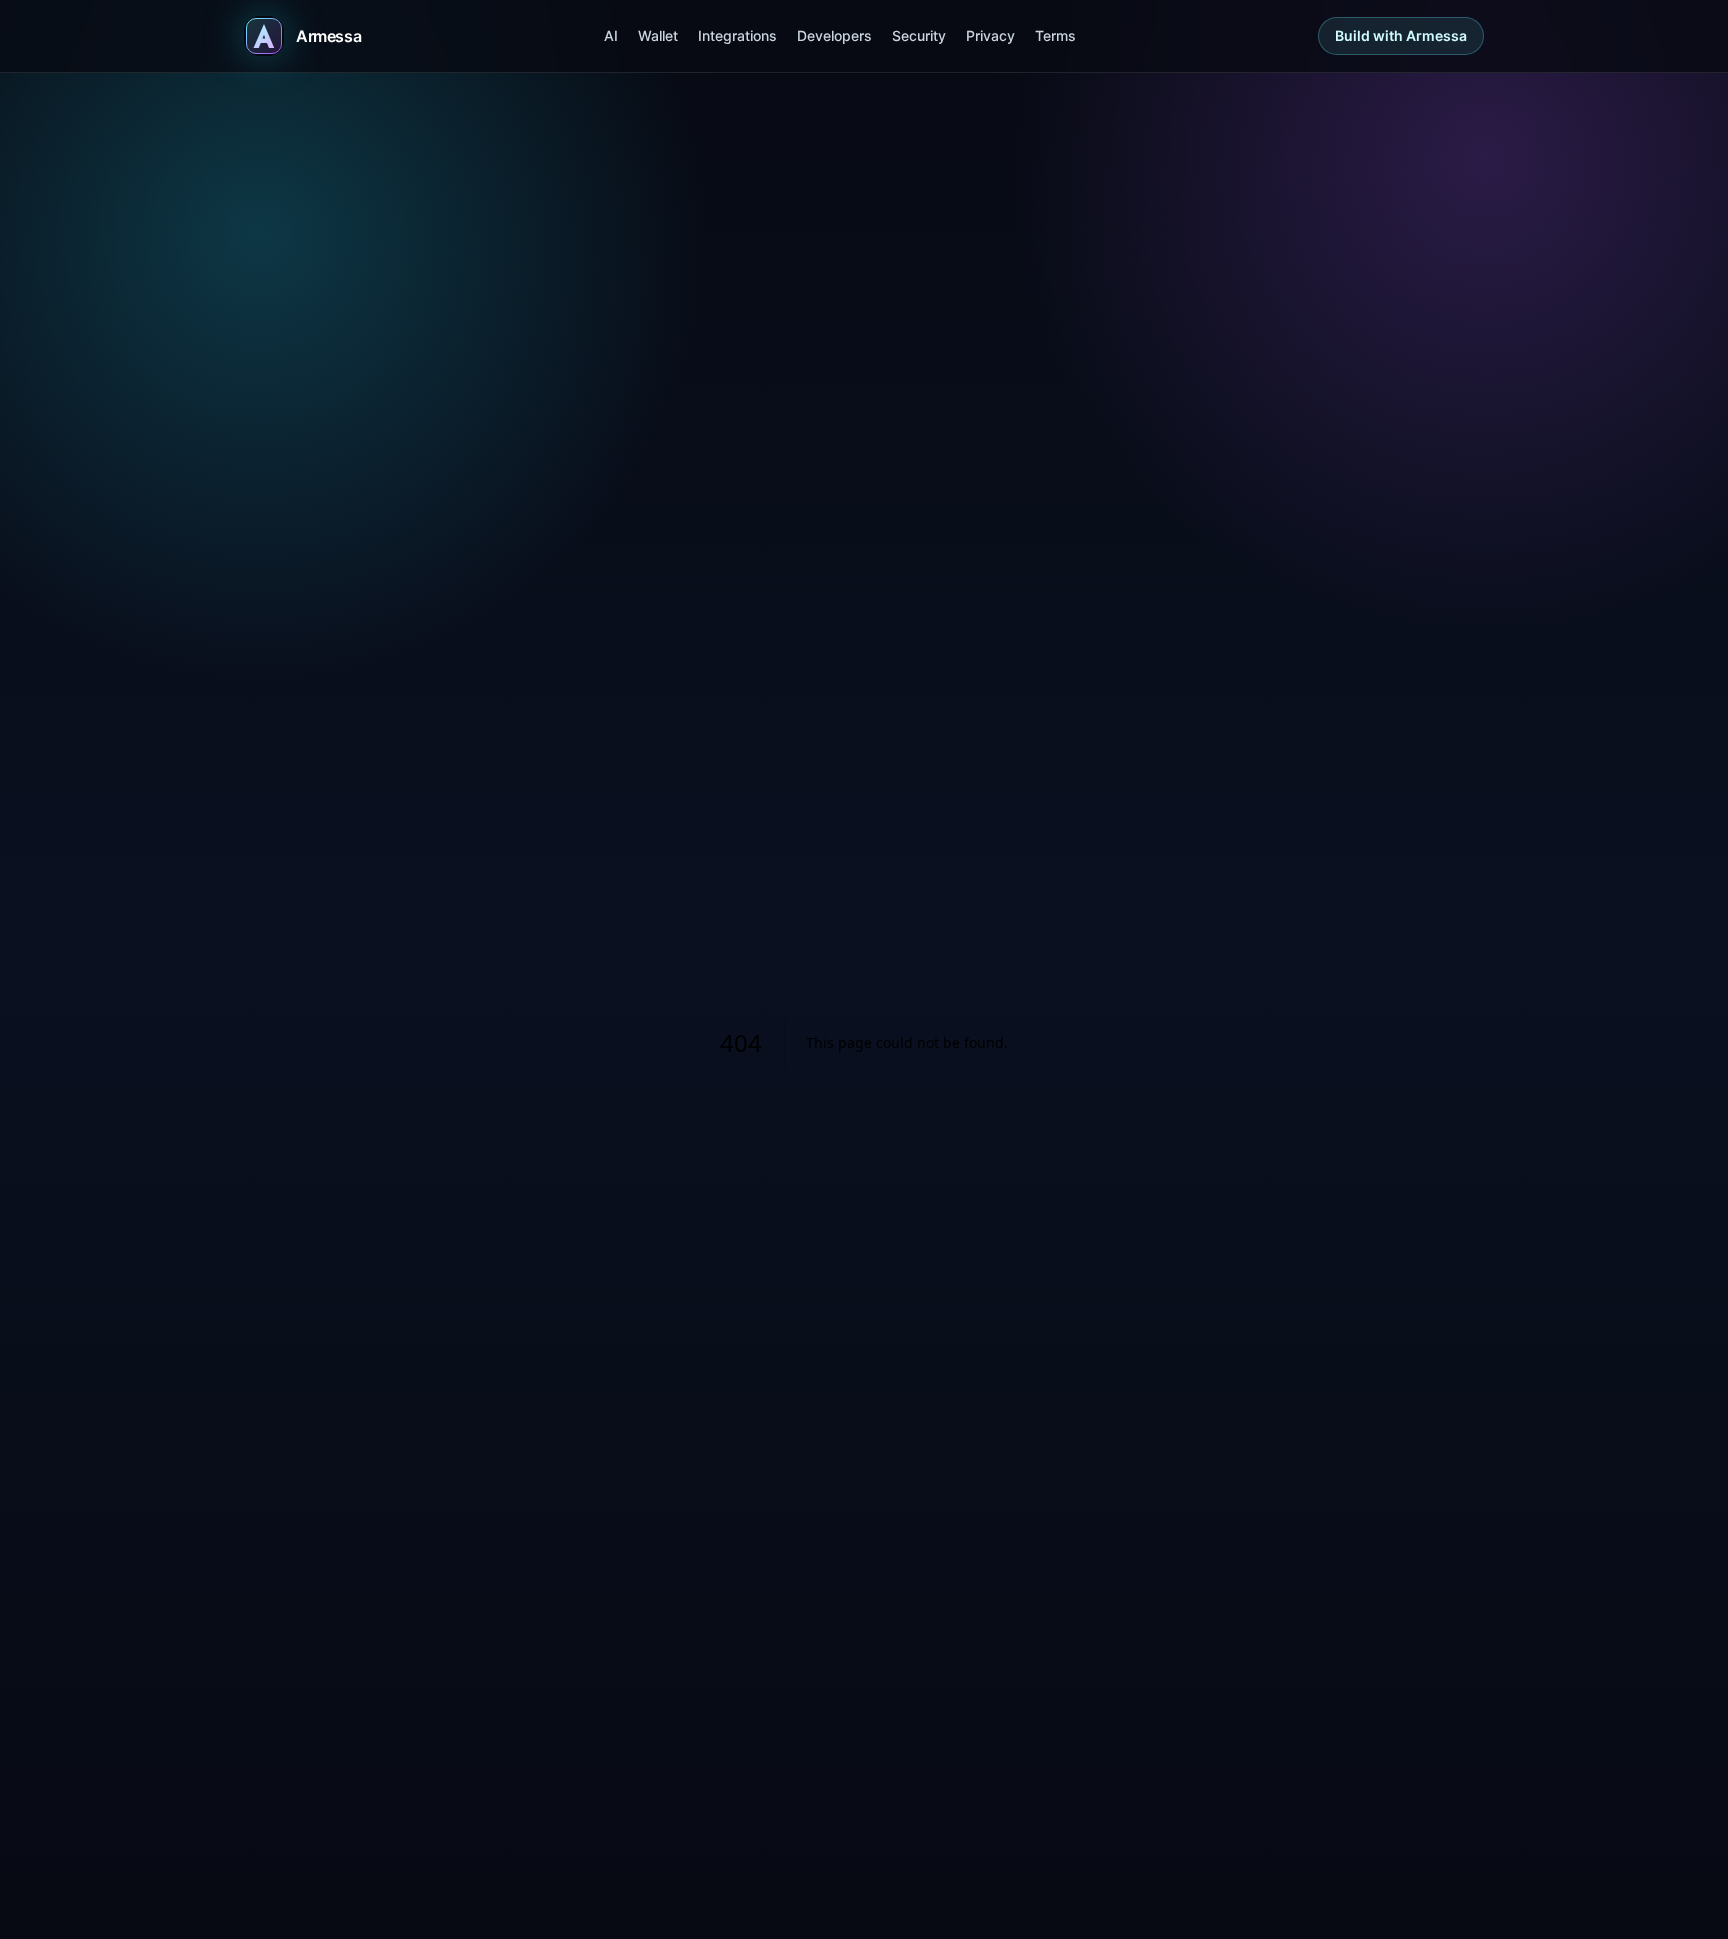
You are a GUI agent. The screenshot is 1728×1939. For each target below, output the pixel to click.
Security (919, 35)
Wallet (658, 35)
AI (611, 35)
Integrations (737, 35)
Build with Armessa (1401, 35)
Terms (1055, 35)
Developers (834, 35)
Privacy (990, 35)
